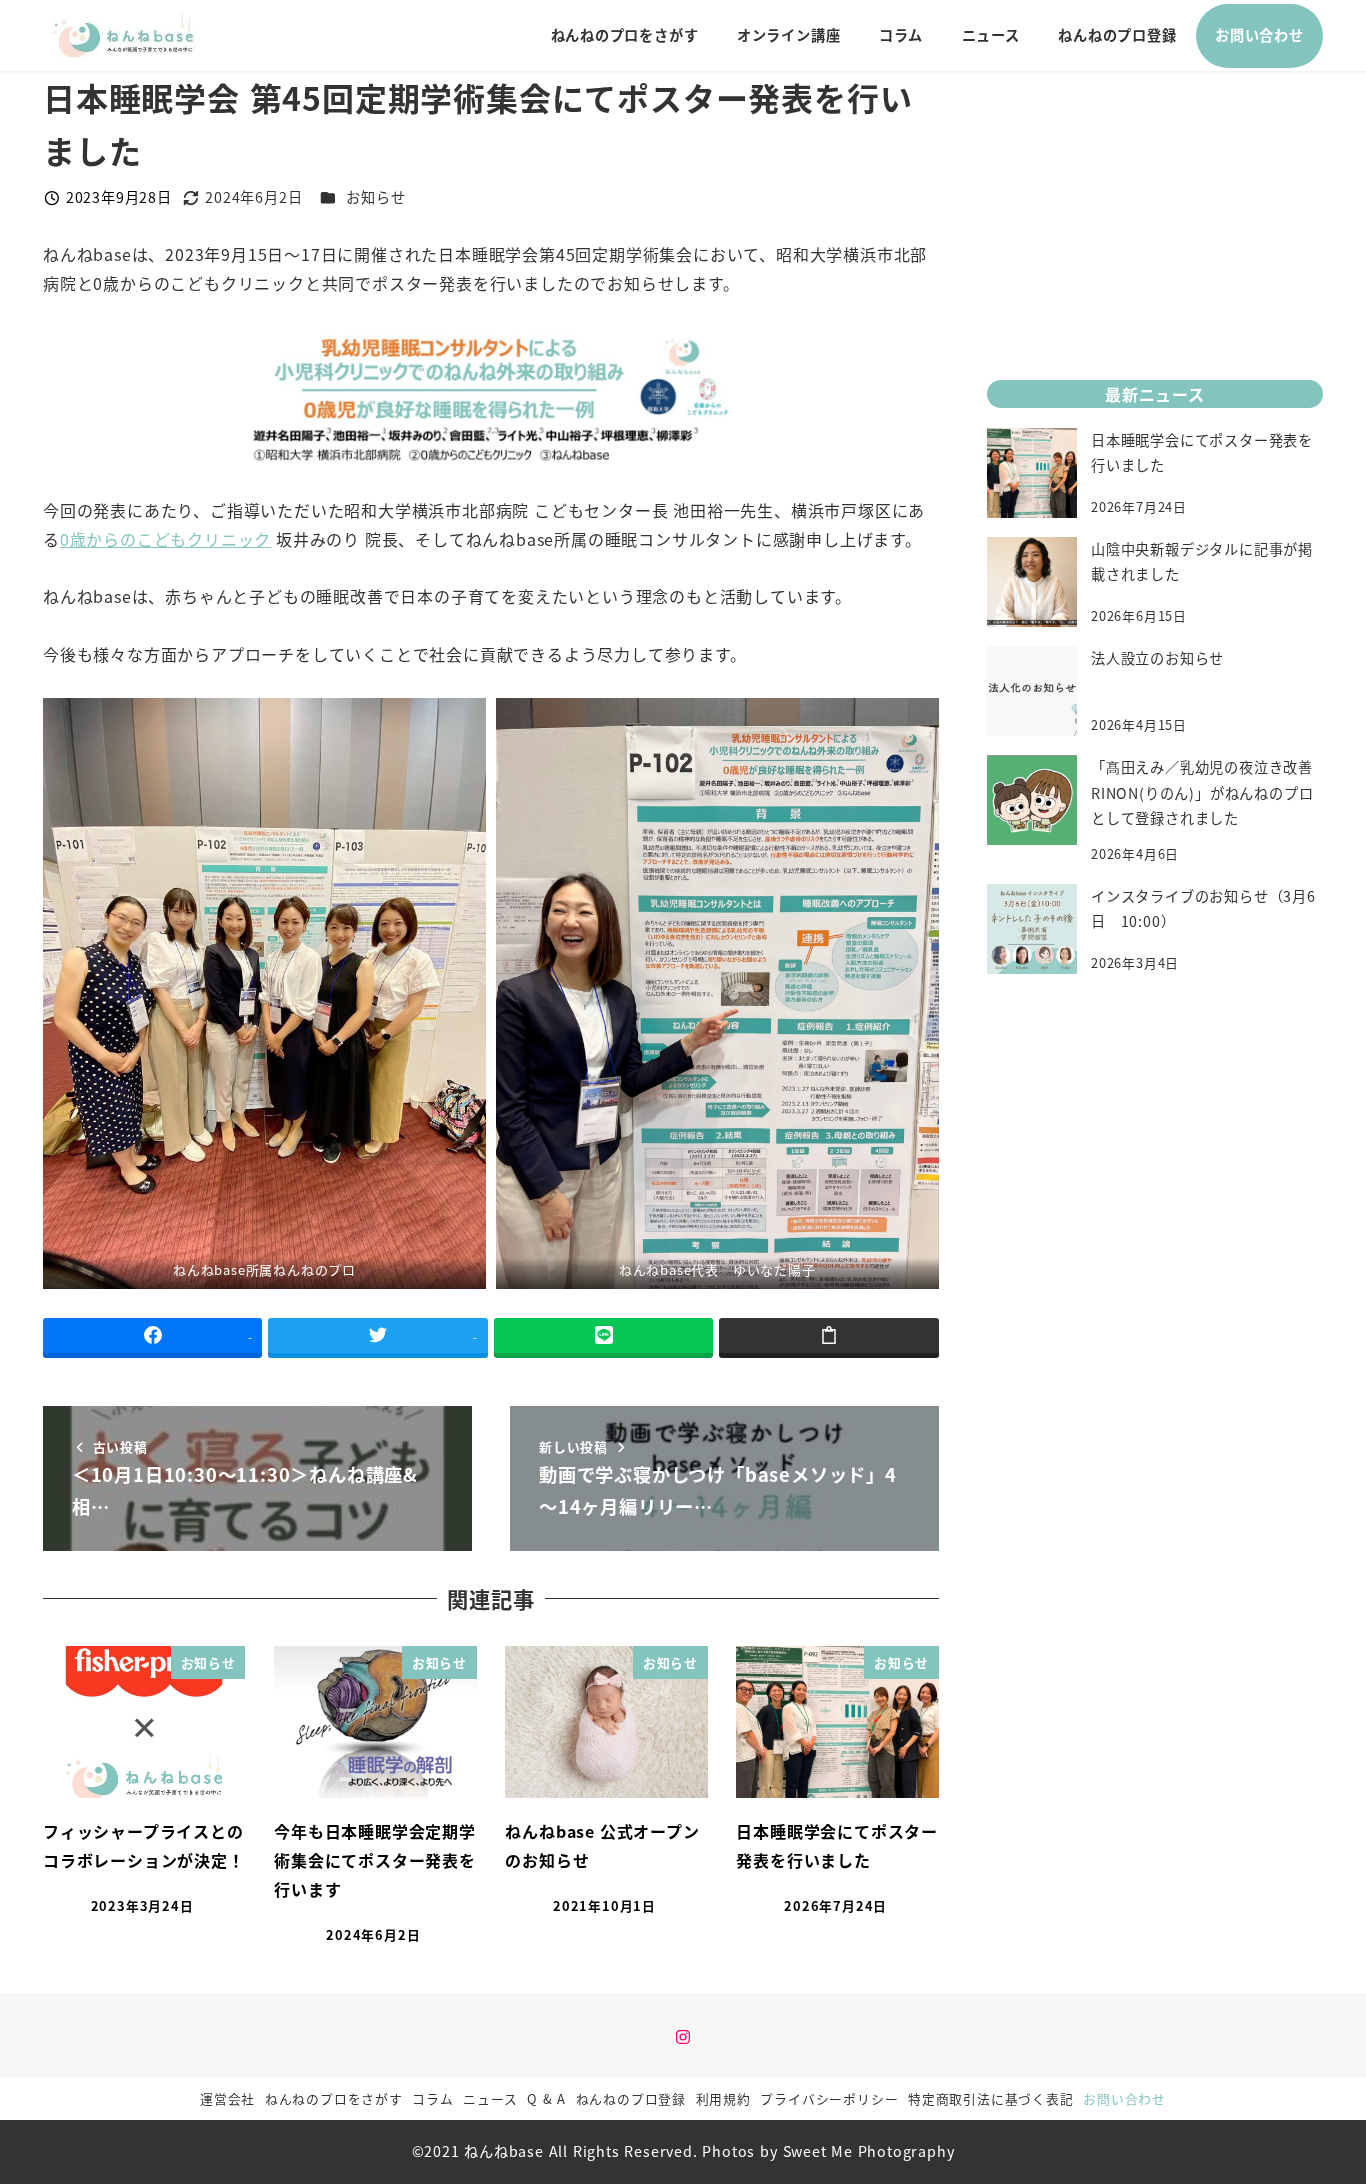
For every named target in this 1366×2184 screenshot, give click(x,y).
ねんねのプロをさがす (334, 2098)
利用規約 (723, 2098)
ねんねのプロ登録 (631, 2098)
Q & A (546, 2098)
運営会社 (227, 2098)
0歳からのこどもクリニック (165, 539)
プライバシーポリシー (829, 2098)
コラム (432, 2098)
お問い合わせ (1124, 2098)
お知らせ (375, 197)
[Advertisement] (1155, 211)
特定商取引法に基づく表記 (991, 2098)
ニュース (490, 2098)
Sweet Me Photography (869, 2151)
